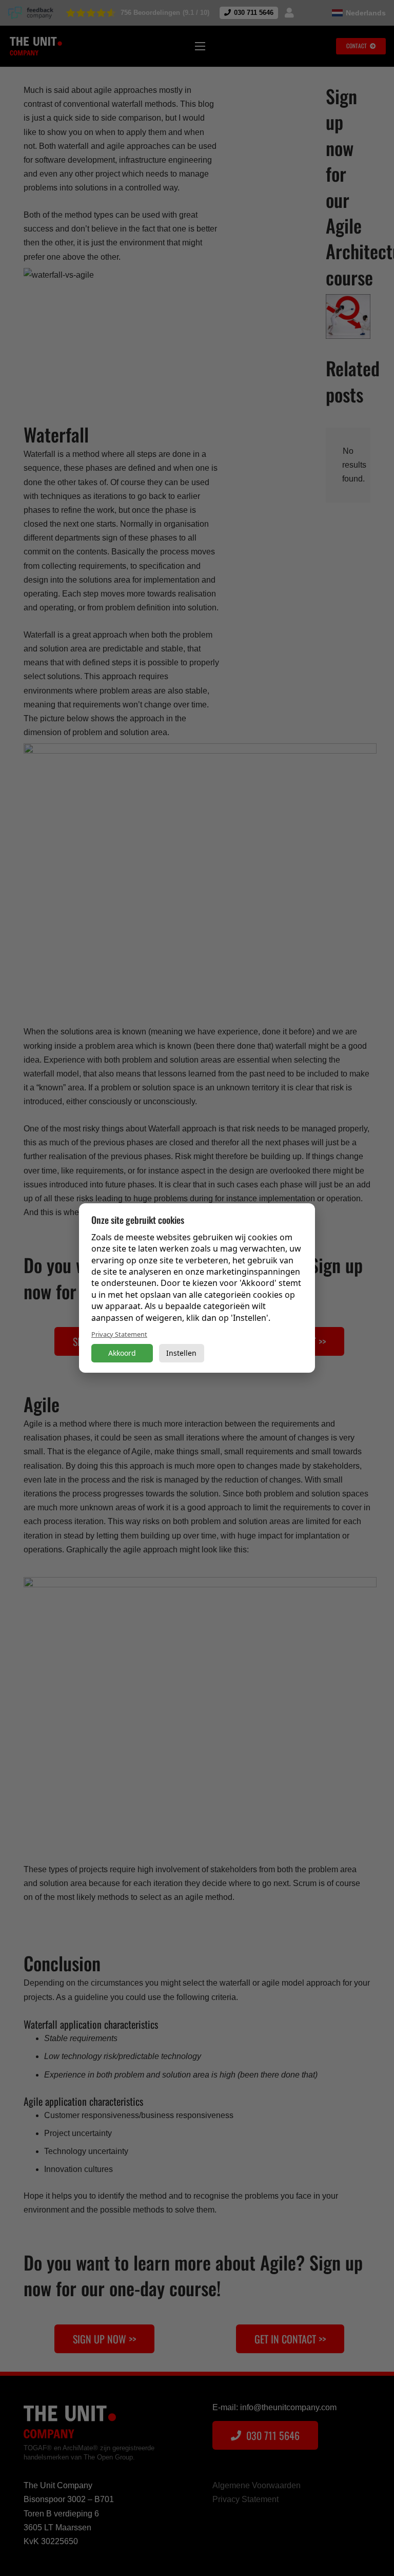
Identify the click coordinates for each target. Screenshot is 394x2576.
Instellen (181, 1353)
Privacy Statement (119, 1334)
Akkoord (122, 1353)
